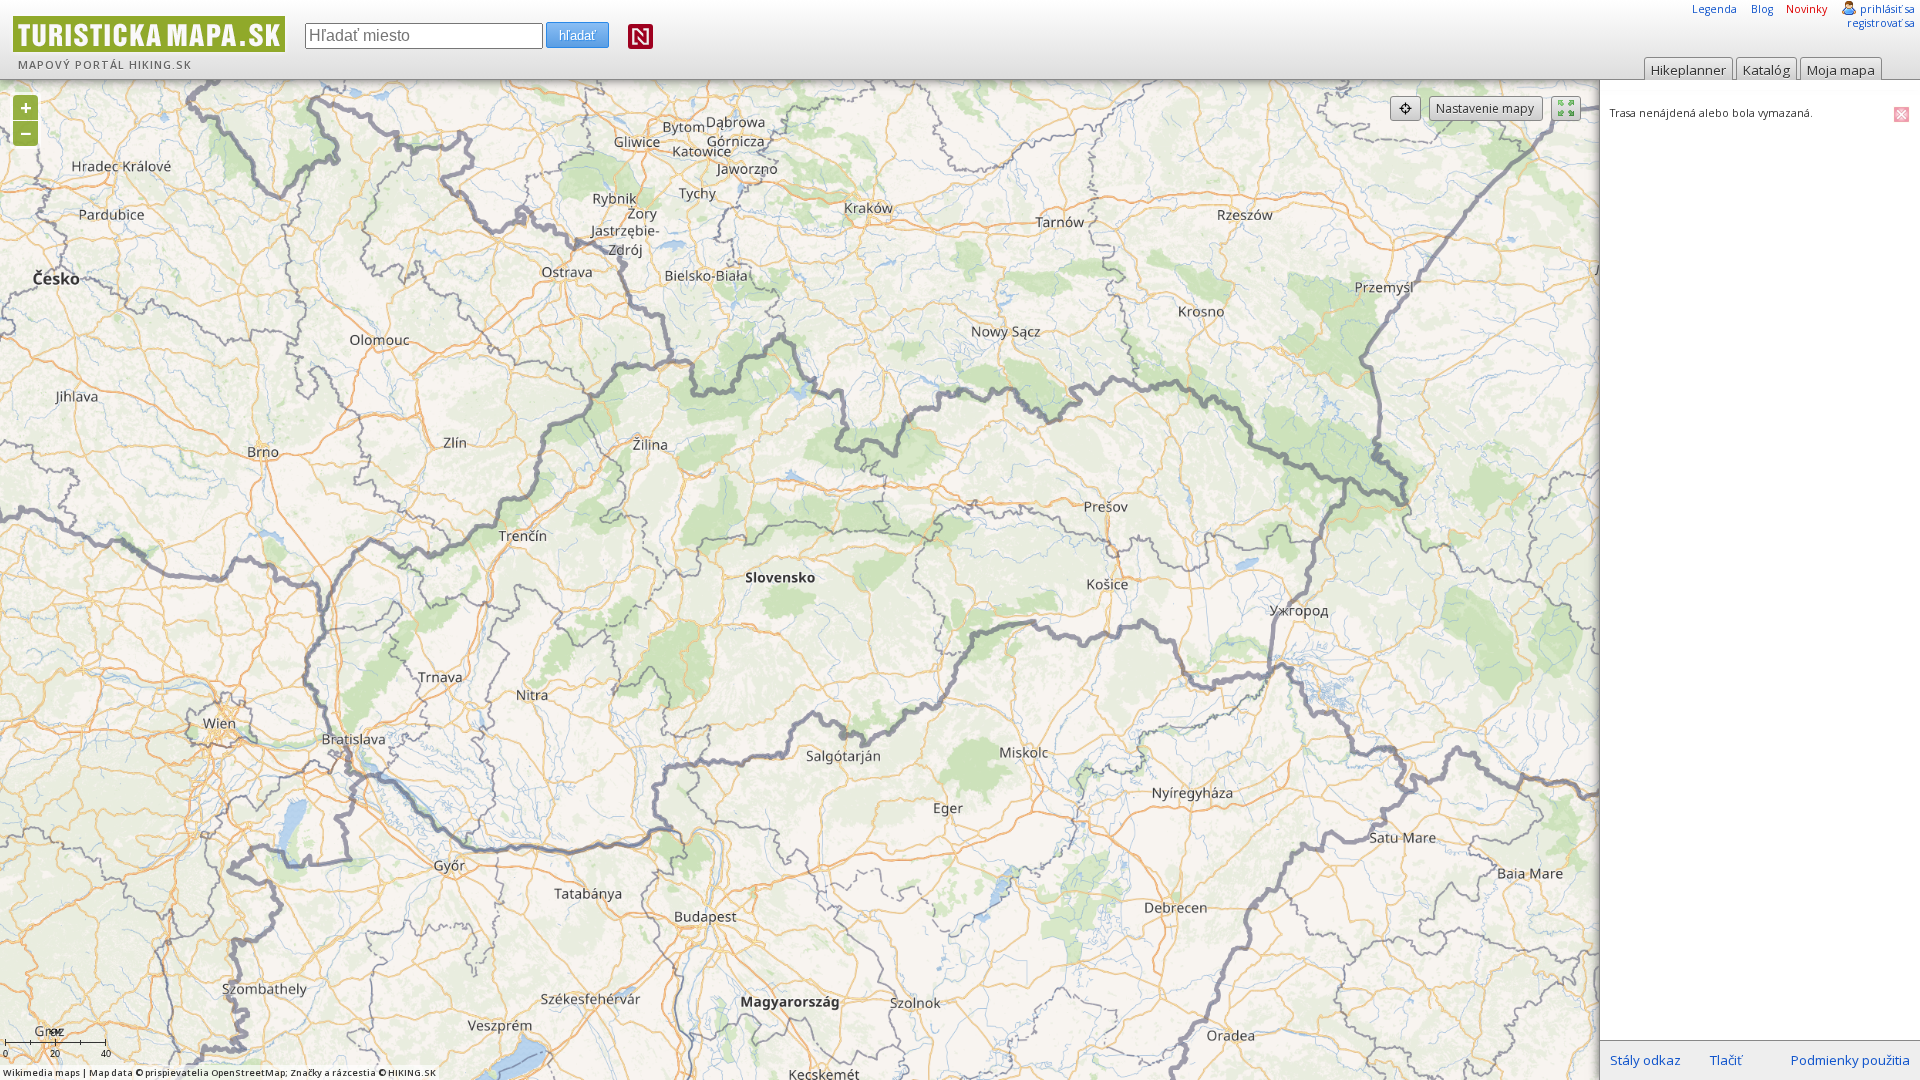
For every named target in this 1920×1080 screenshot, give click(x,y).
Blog (1762, 9)
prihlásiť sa (1887, 9)
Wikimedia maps (41, 1072)
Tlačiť (1726, 1060)
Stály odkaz (1645, 1060)
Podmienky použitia (1850, 1060)
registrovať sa (1881, 23)
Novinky (1806, 9)
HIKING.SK (160, 65)
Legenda (1714, 9)
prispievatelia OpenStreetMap (215, 1072)
